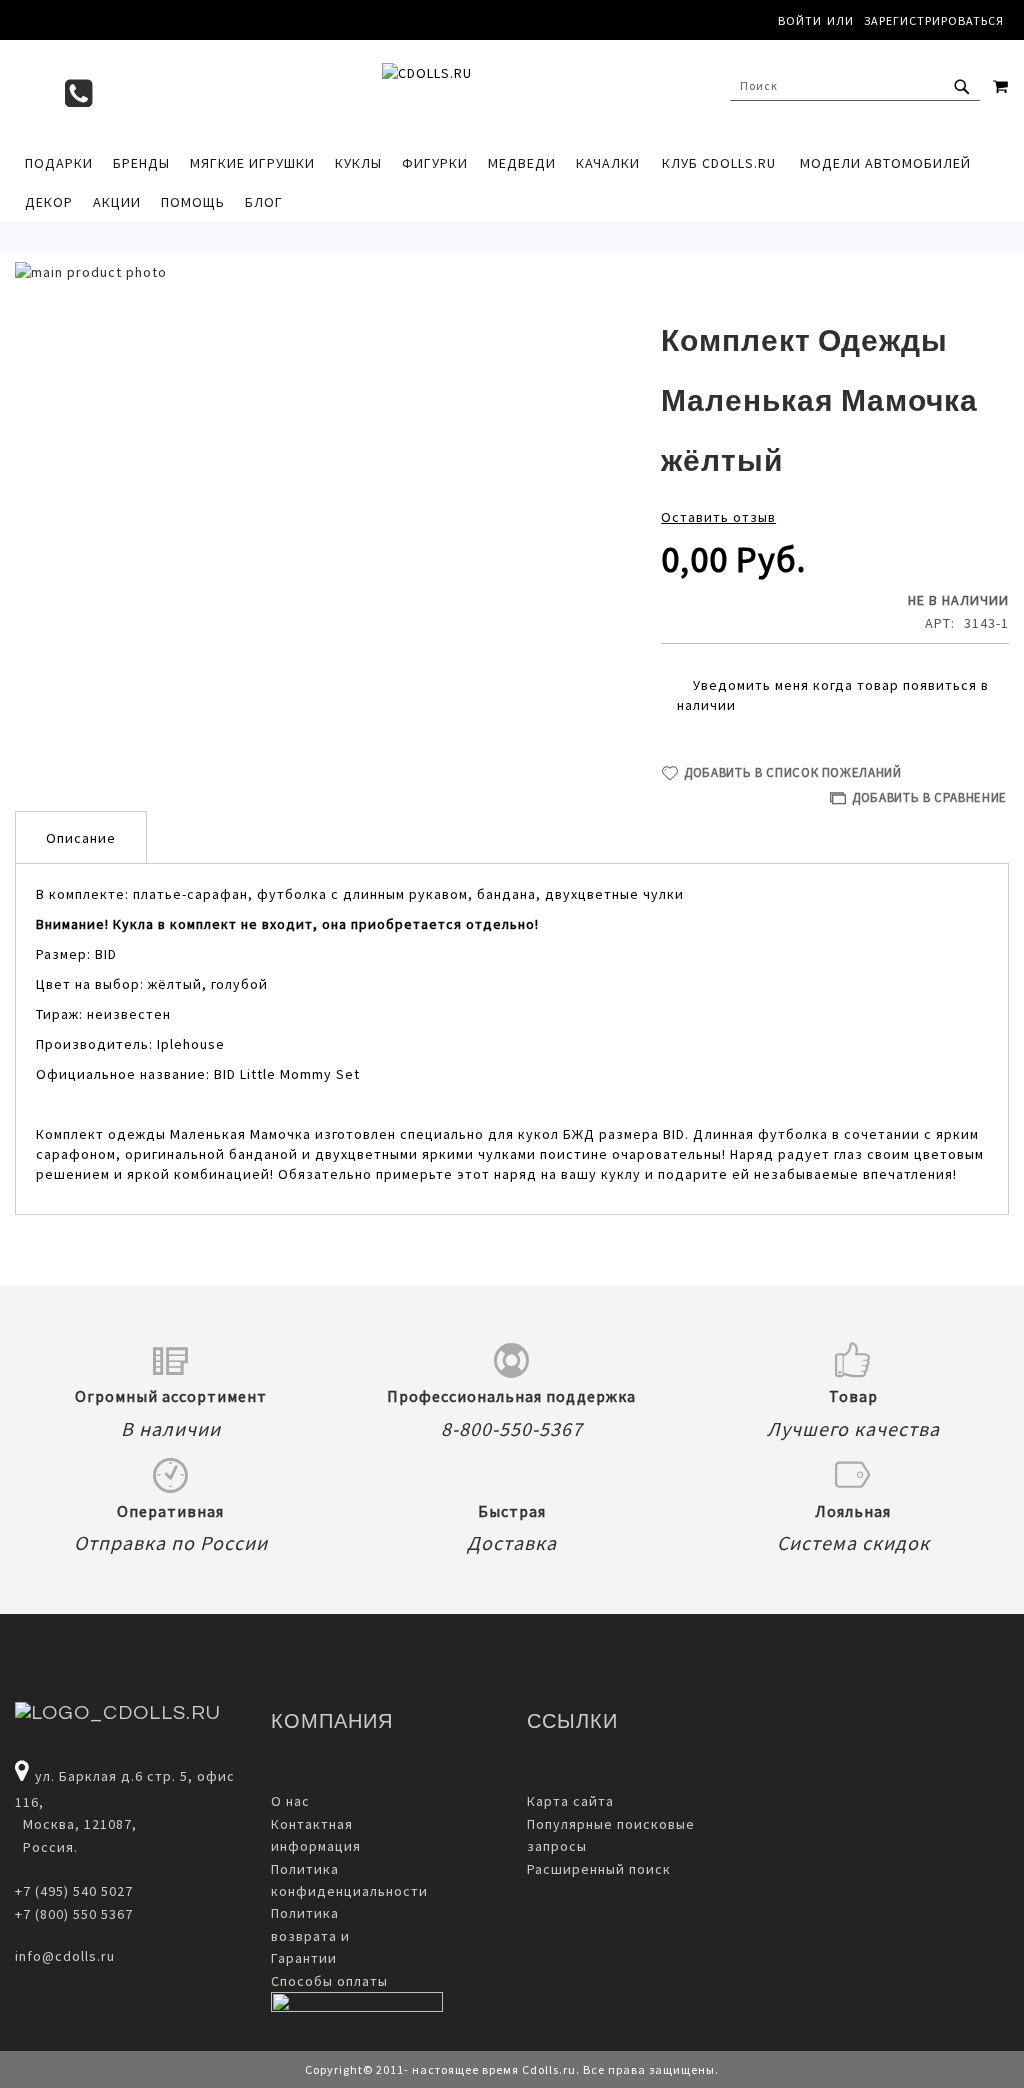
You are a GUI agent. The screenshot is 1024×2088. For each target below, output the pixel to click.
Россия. (46, 1847)
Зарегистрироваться (934, 20)
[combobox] (855, 86)
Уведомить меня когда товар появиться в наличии (833, 695)
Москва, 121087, (76, 1824)
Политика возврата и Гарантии (310, 1935)
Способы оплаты (329, 1981)
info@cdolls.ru (65, 1956)
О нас (290, 1801)
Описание (81, 838)
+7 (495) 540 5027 (74, 1891)
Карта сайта (570, 1801)
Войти (800, 20)
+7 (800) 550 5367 (74, 1914)
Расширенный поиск (599, 1869)
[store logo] (512, 91)
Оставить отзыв (718, 517)
